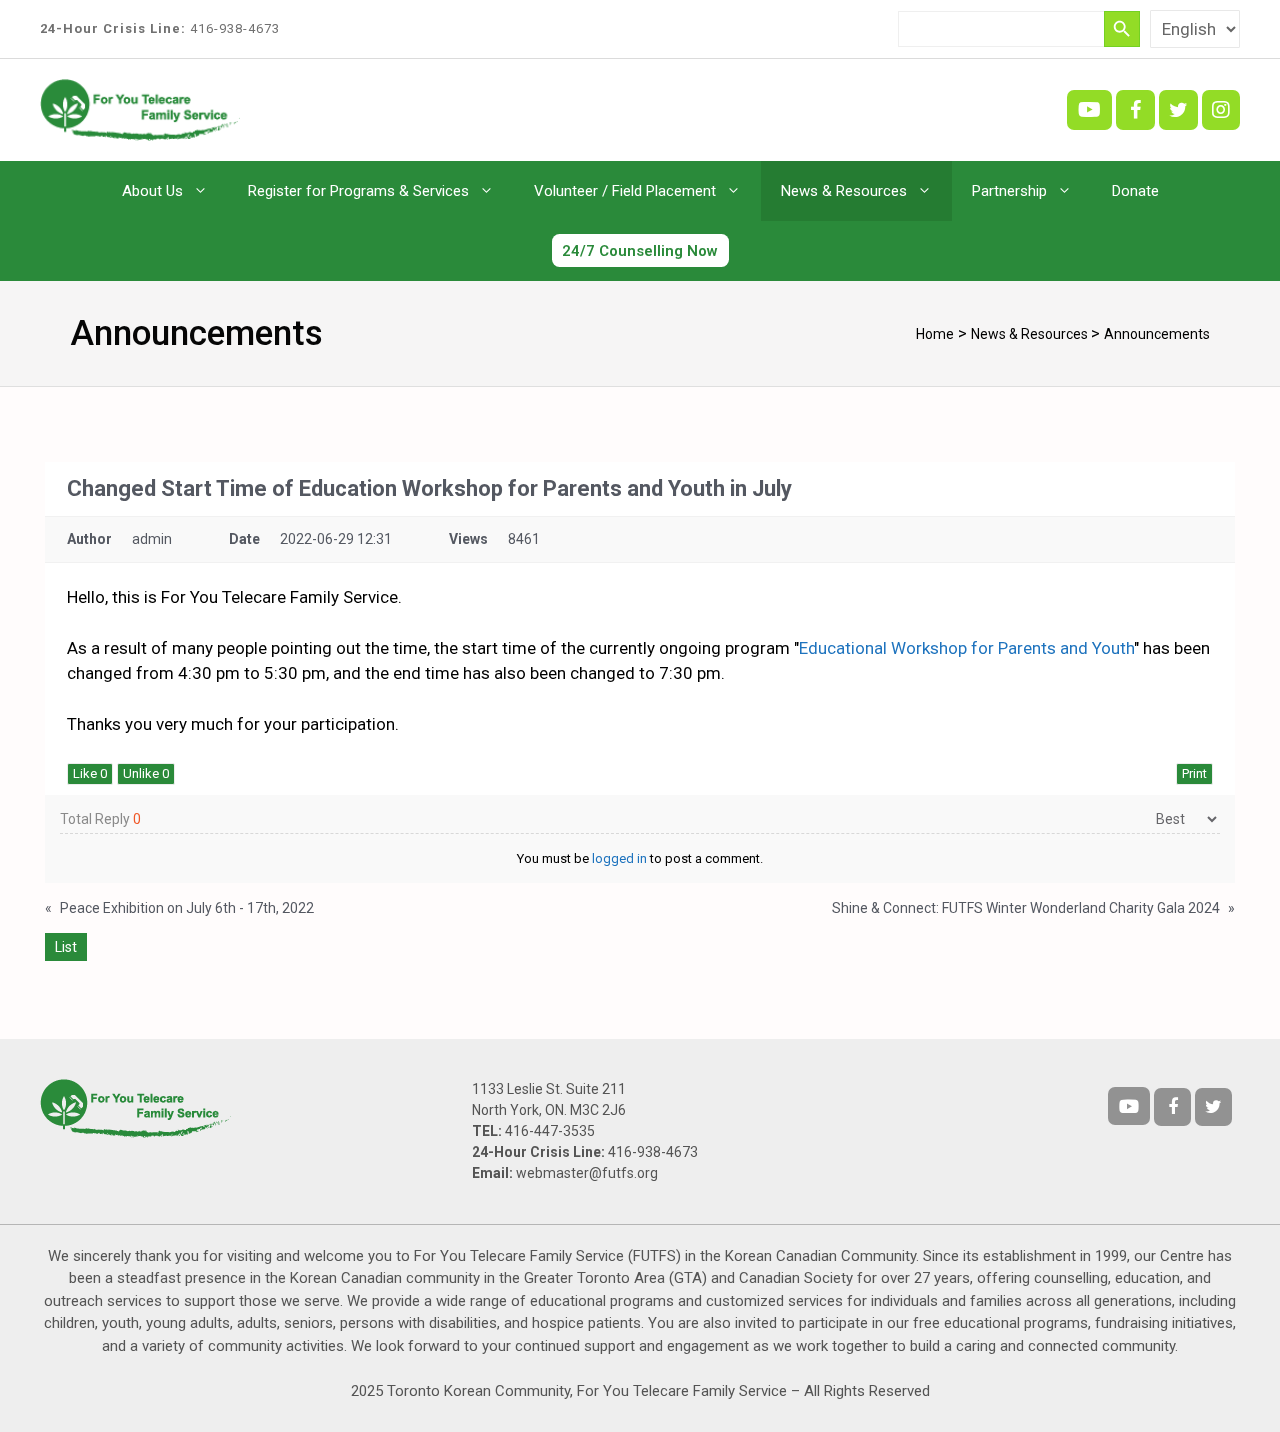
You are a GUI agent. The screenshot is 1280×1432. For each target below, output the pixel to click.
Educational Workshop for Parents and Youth (966, 648)
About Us (152, 191)
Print (1194, 773)
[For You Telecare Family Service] (140, 108)
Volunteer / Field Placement (625, 191)
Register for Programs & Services (358, 191)
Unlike (146, 773)
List (66, 947)
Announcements (1157, 334)
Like (90, 773)
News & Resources (844, 191)
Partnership (1009, 191)
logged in (619, 858)
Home (935, 334)
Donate (1135, 191)
